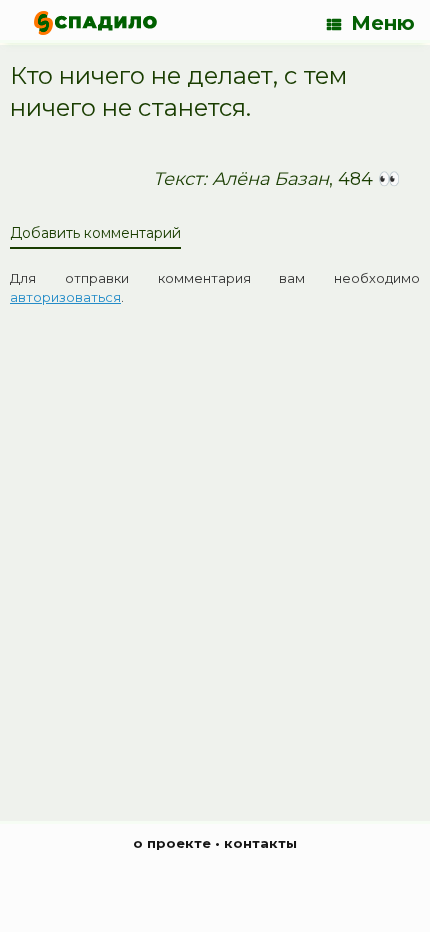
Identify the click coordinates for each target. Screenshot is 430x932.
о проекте (172, 843)
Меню (383, 23)
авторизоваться (65, 297)
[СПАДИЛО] (95, 22)
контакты (260, 843)
